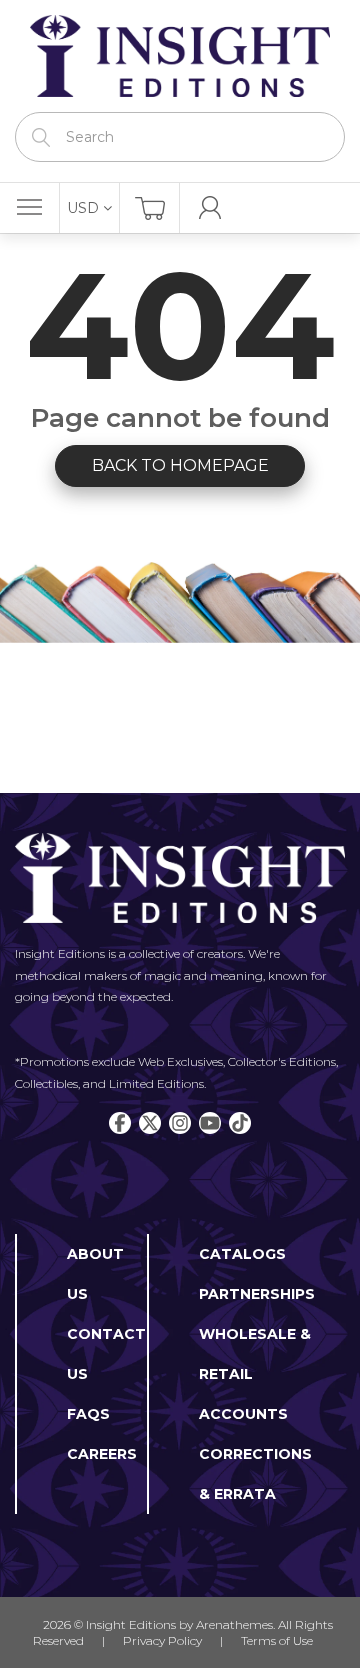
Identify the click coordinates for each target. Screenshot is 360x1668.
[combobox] (180, 137)
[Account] (210, 208)
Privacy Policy (162, 1640)
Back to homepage (180, 465)
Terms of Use (277, 1640)
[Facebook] (120, 1123)
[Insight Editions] (180, 56)
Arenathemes (234, 1624)
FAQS (88, 1414)
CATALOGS (242, 1254)
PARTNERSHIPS (257, 1294)
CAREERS (102, 1454)
